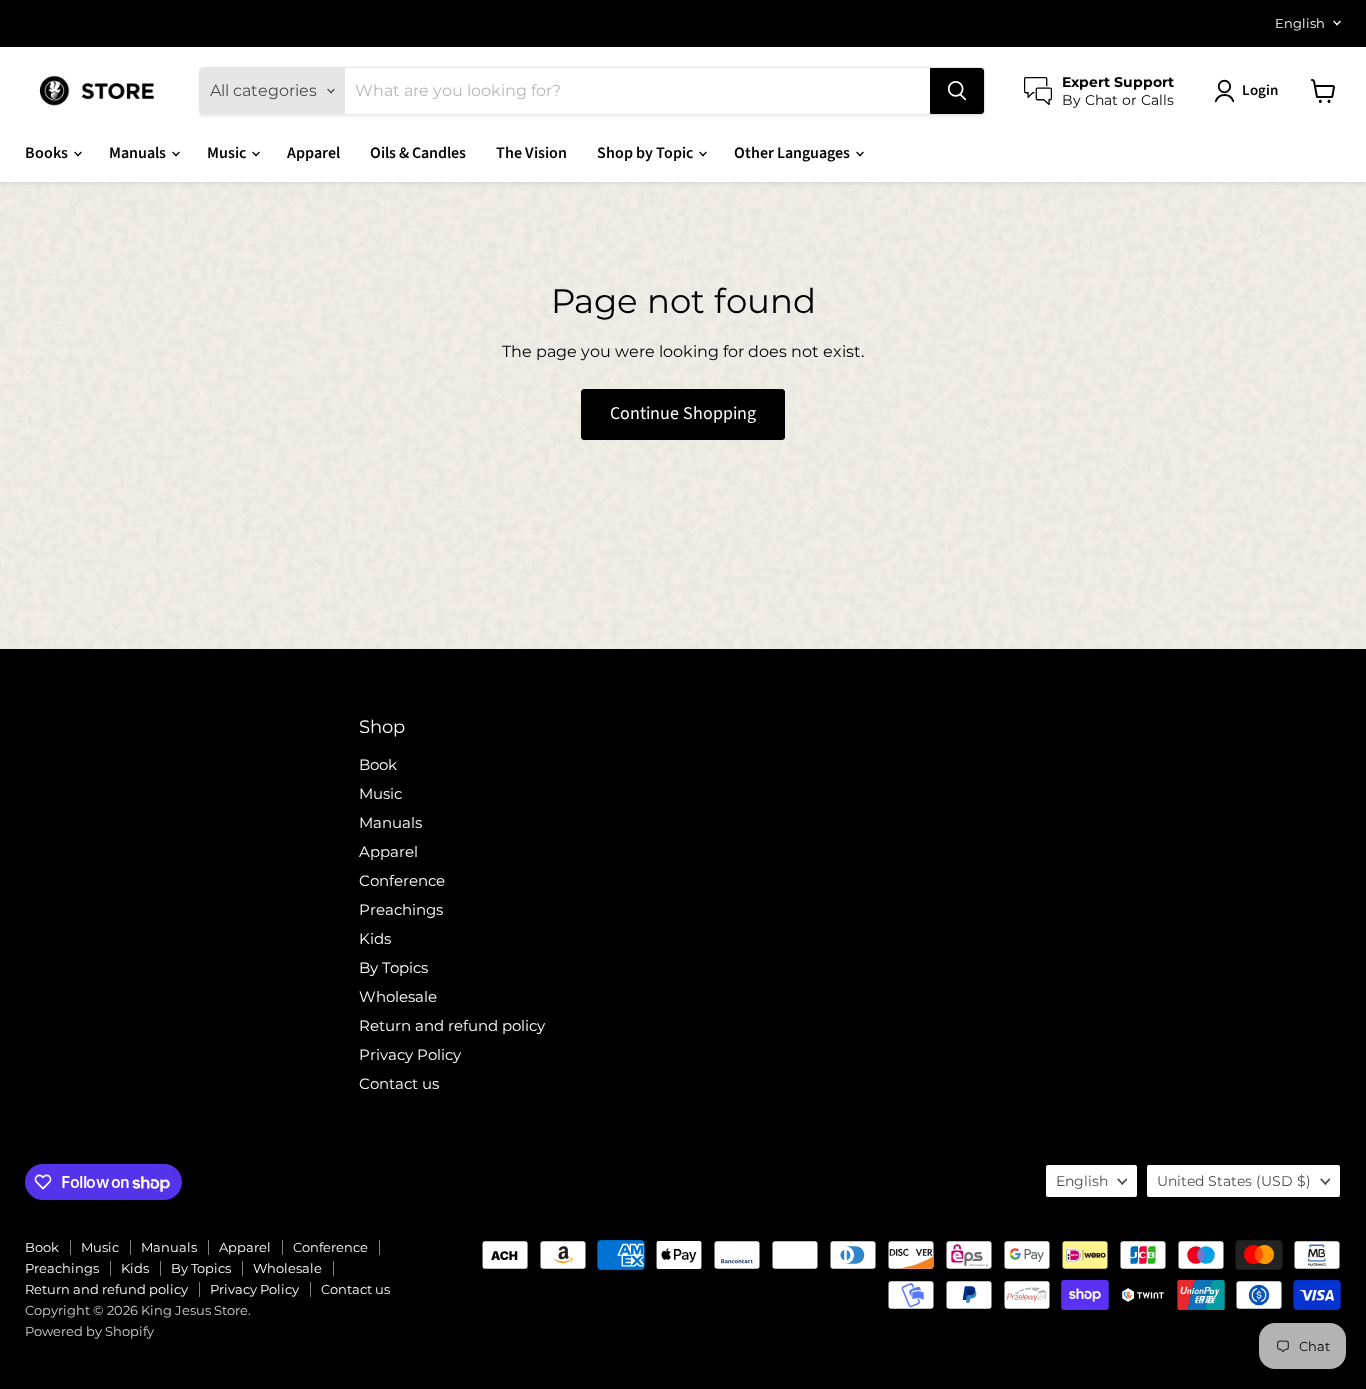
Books (48, 153)
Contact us (399, 1083)
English (1300, 23)
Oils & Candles (418, 153)
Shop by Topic (646, 153)
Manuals (139, 153)
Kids (375, 938)
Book (378, 764)
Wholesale (398, 996)
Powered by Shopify (89, 1331)
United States (1234, 1181)
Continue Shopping (683, 413)
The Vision (531, 153)
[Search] (957, 91)
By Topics (393, 967)
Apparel (313, 153)
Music (228, 153)
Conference (402, 880)
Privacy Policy (410, 1054)
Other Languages (793, 153)
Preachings (401, 909)
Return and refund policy (452, 1025)
